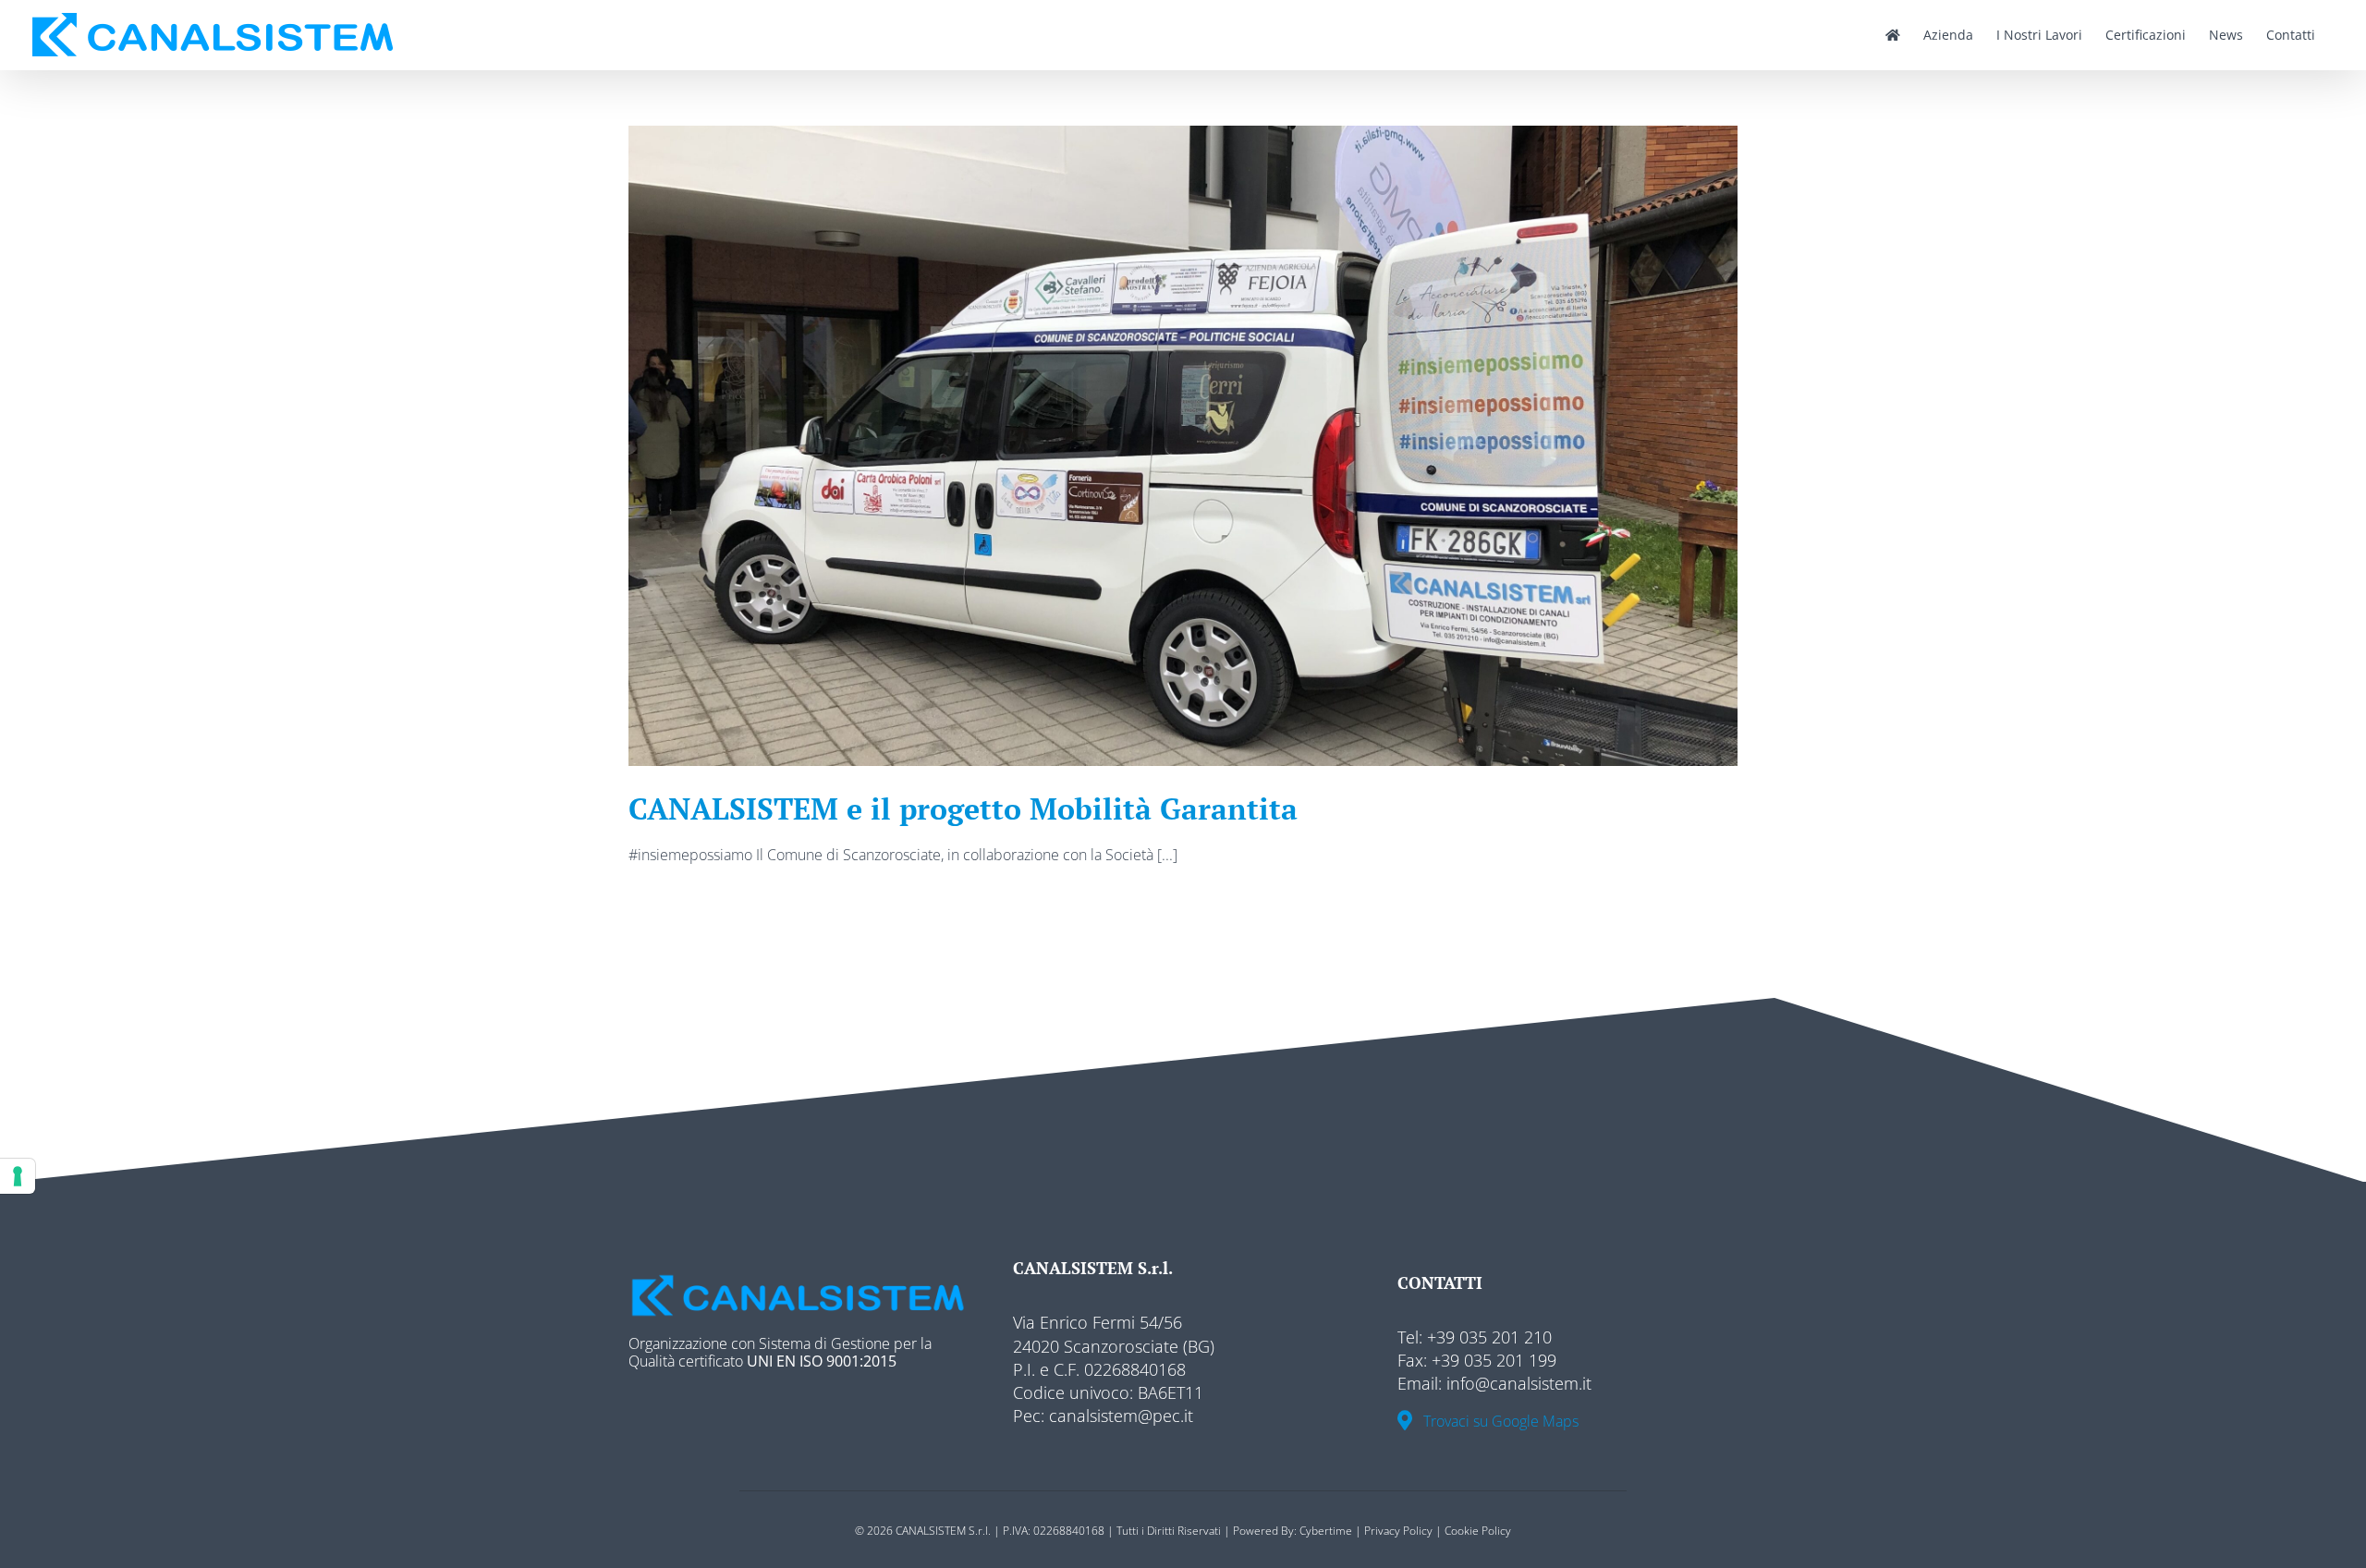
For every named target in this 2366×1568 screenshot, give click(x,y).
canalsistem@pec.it (1119, 1416)
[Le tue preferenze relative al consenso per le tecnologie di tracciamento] (18, 1176)
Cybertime (1326, 1531)
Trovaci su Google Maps (1495, 1422)
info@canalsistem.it (1519, 1383)
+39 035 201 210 (1487, 1337)
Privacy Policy (1398, 1531)
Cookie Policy (1478, 1531)
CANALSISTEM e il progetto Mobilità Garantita (963, 808)
